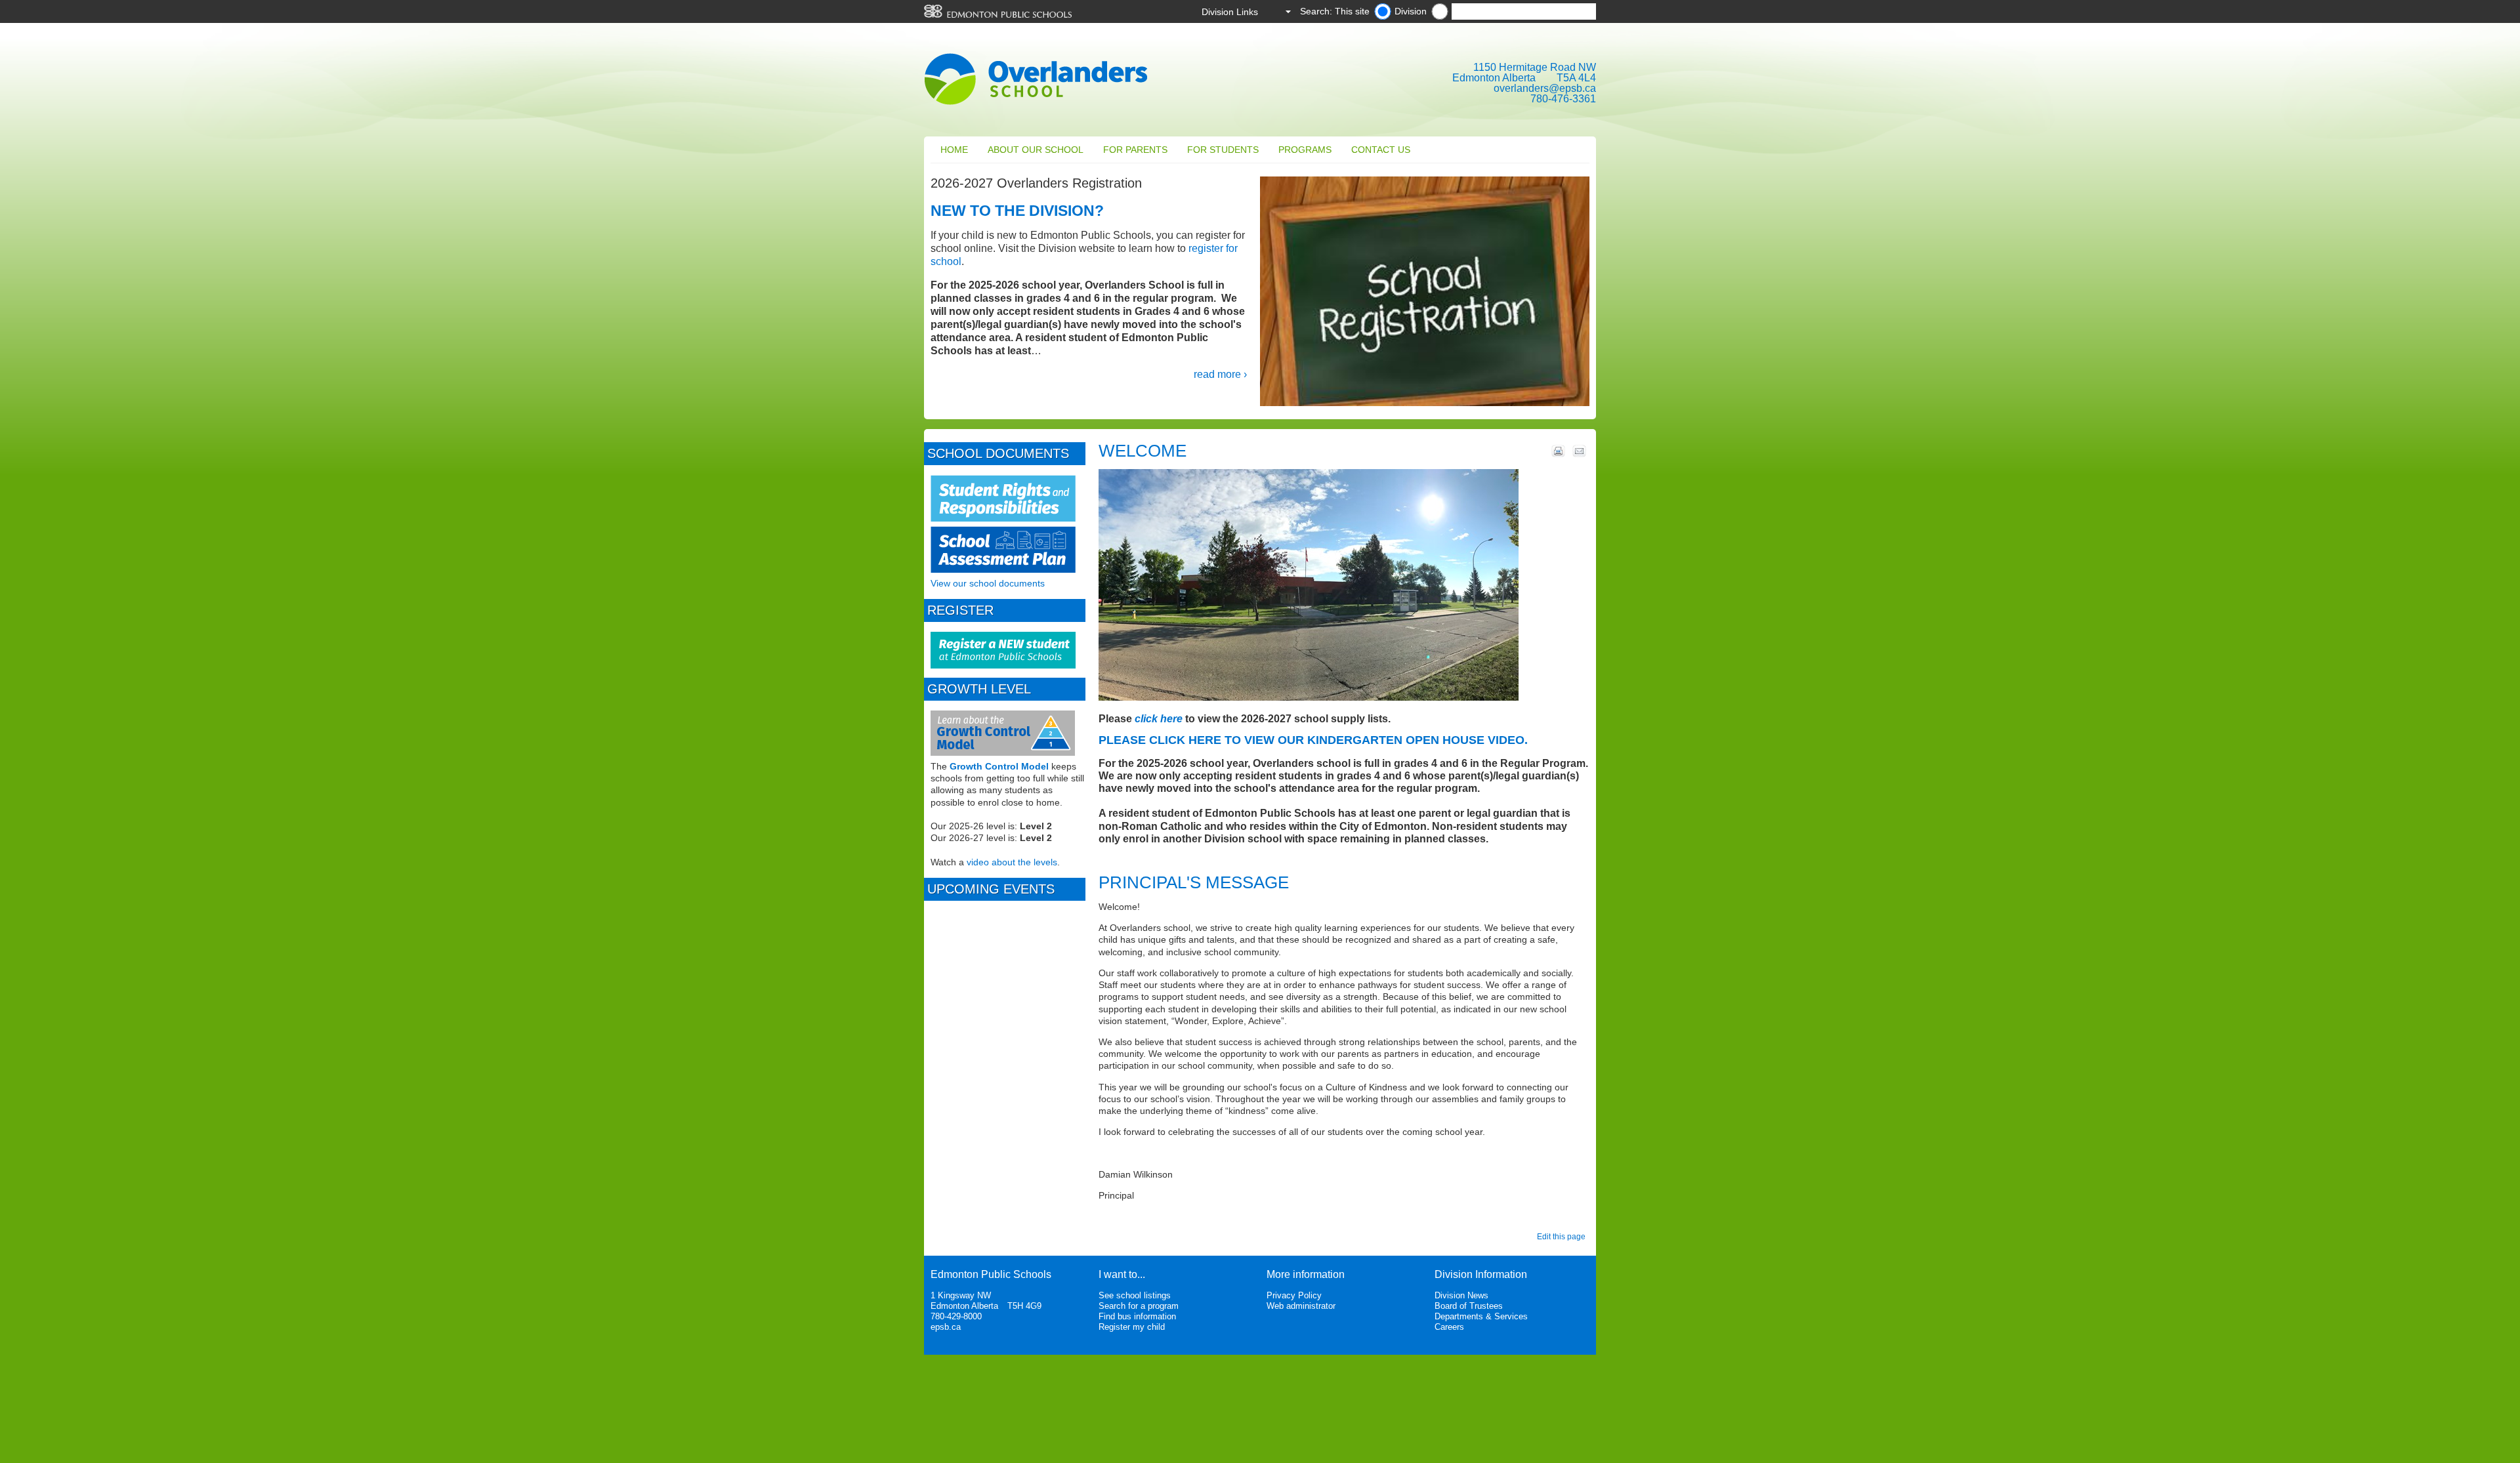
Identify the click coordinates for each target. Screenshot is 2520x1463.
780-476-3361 (1563, 99)
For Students (1223, 150)
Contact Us (1381, 150)
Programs (1305, 150)
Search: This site (1335, 11)
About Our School (1036, 150)
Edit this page (1563, 1237)
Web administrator (1301, 1306)
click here (1159, 718)
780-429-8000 (956, 1316)
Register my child (1132, 1327)
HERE (1205, 740)
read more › (1220, 374)
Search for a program (1139, 1306)
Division (1411, 11)
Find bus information (1137, 1316)
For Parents (1135, 150)
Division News (1461, 1295)
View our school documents (988, 583)
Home (954, 150)
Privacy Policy (1294, 1295)
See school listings (1135, 1295)
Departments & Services (1481, 1316)
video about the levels (1012, 862)
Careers (1449, 1327)
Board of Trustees (1469, 1306)
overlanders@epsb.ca (1545, 88)
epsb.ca (946, 1327)
